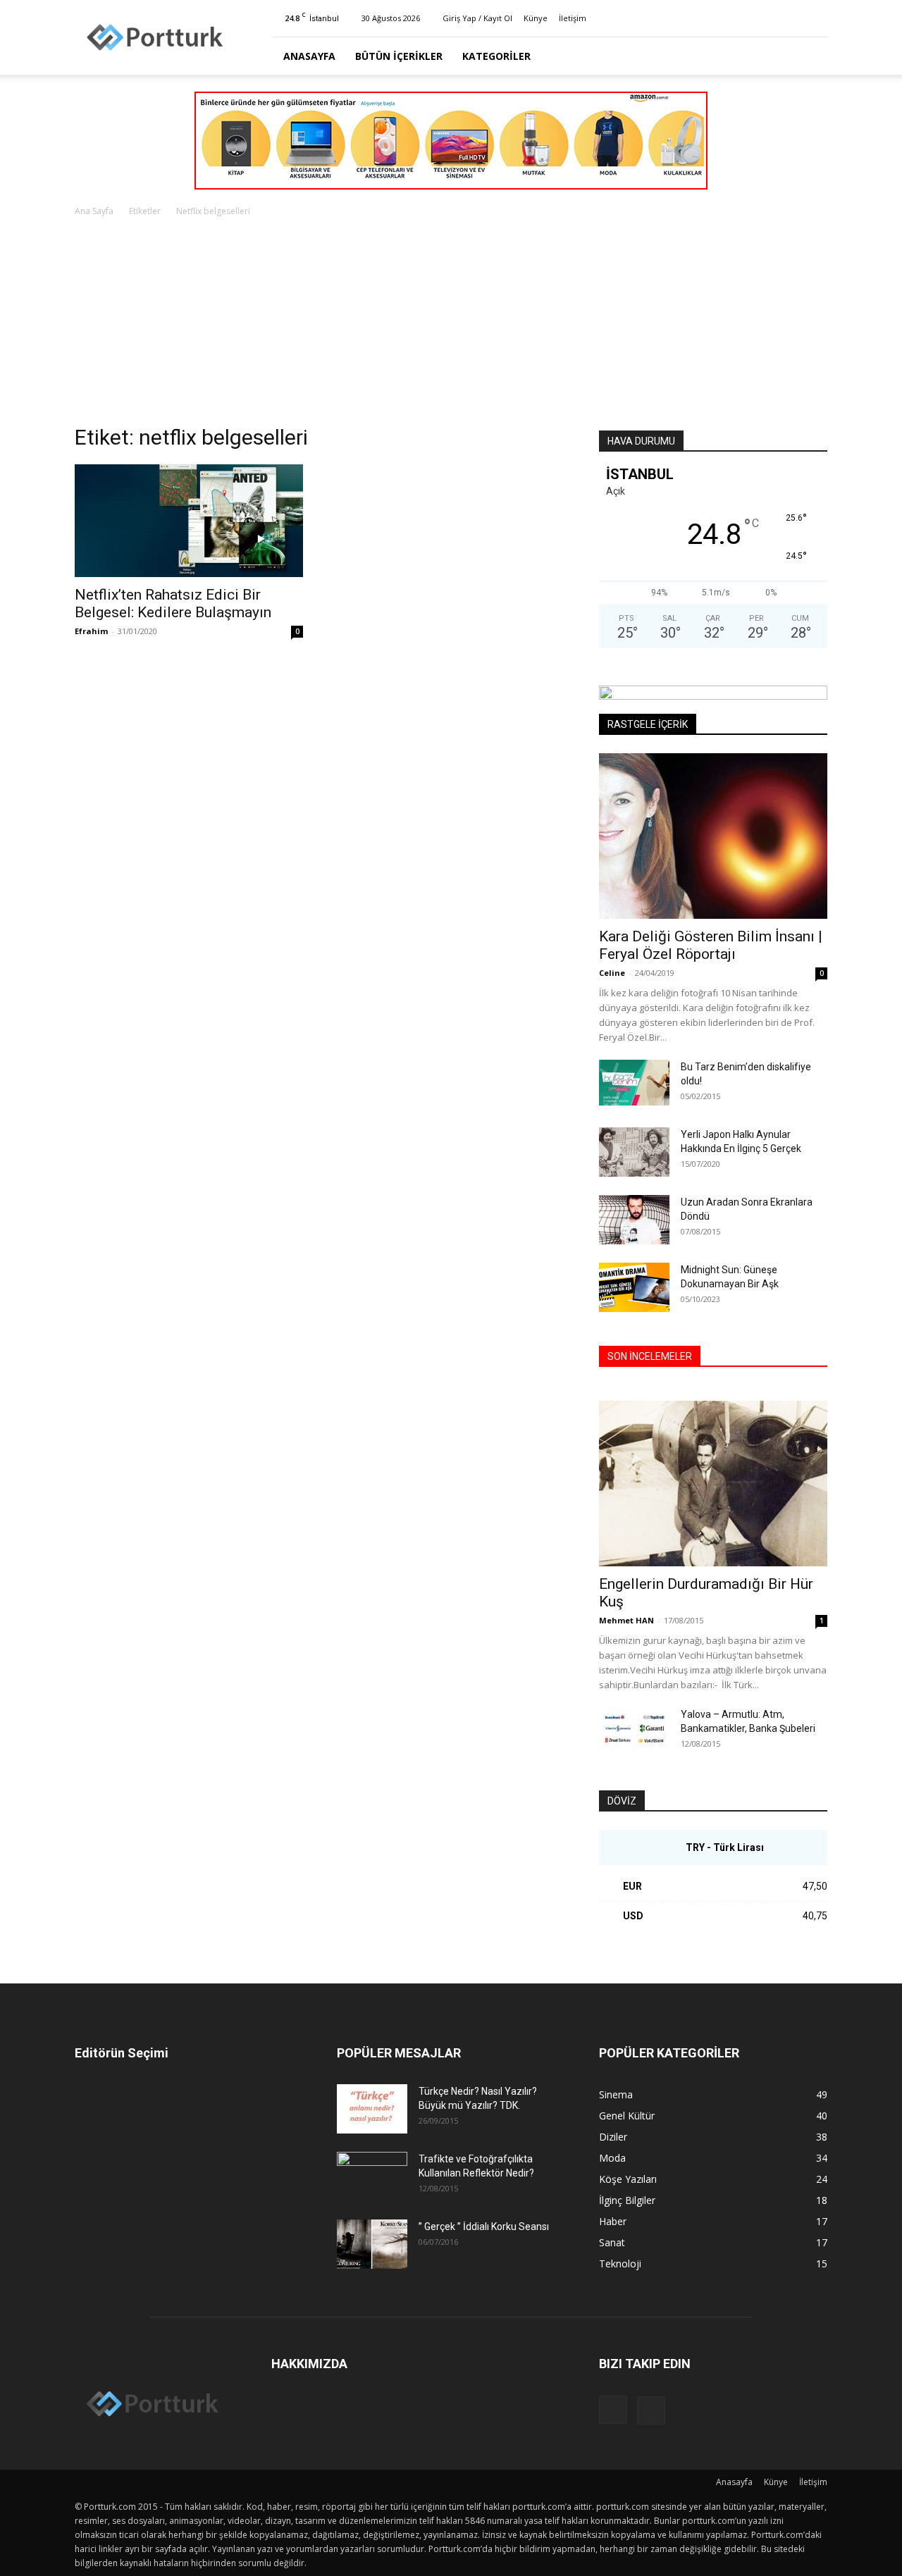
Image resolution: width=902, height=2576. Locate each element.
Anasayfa (309, 56)
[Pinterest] (817, 18)
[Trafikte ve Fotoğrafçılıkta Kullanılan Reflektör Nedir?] (372, 2176)
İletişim (573, 18)
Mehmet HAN (626, 1620)
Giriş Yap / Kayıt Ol (477, 18)
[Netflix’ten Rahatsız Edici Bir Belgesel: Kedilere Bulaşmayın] (189, 521)
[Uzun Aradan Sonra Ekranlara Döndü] (634, 1220)
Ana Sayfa (94, 211)
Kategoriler (496, 56)
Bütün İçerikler (399, 56)
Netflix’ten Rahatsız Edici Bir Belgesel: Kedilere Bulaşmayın (173, 603)
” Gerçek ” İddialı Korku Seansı (484, 2227)
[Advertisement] (451, 325)
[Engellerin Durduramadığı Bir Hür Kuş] (713, 1484)
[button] (810, 57)
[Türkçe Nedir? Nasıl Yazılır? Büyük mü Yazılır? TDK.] (372, 2109)
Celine (612, 973)
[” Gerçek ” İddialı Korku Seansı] (372, 2244)
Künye (536, 18)
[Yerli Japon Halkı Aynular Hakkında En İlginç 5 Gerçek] (634, 1152)
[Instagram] (793, 18)
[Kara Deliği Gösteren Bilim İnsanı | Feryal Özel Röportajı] (713, 836)
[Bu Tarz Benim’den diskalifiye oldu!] (634, 1083)
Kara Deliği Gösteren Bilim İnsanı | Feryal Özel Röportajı (711, 945)
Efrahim (91, 631)
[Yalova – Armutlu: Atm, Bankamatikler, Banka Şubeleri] (634, 1732)
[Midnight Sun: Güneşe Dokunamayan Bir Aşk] (634, 1287)
